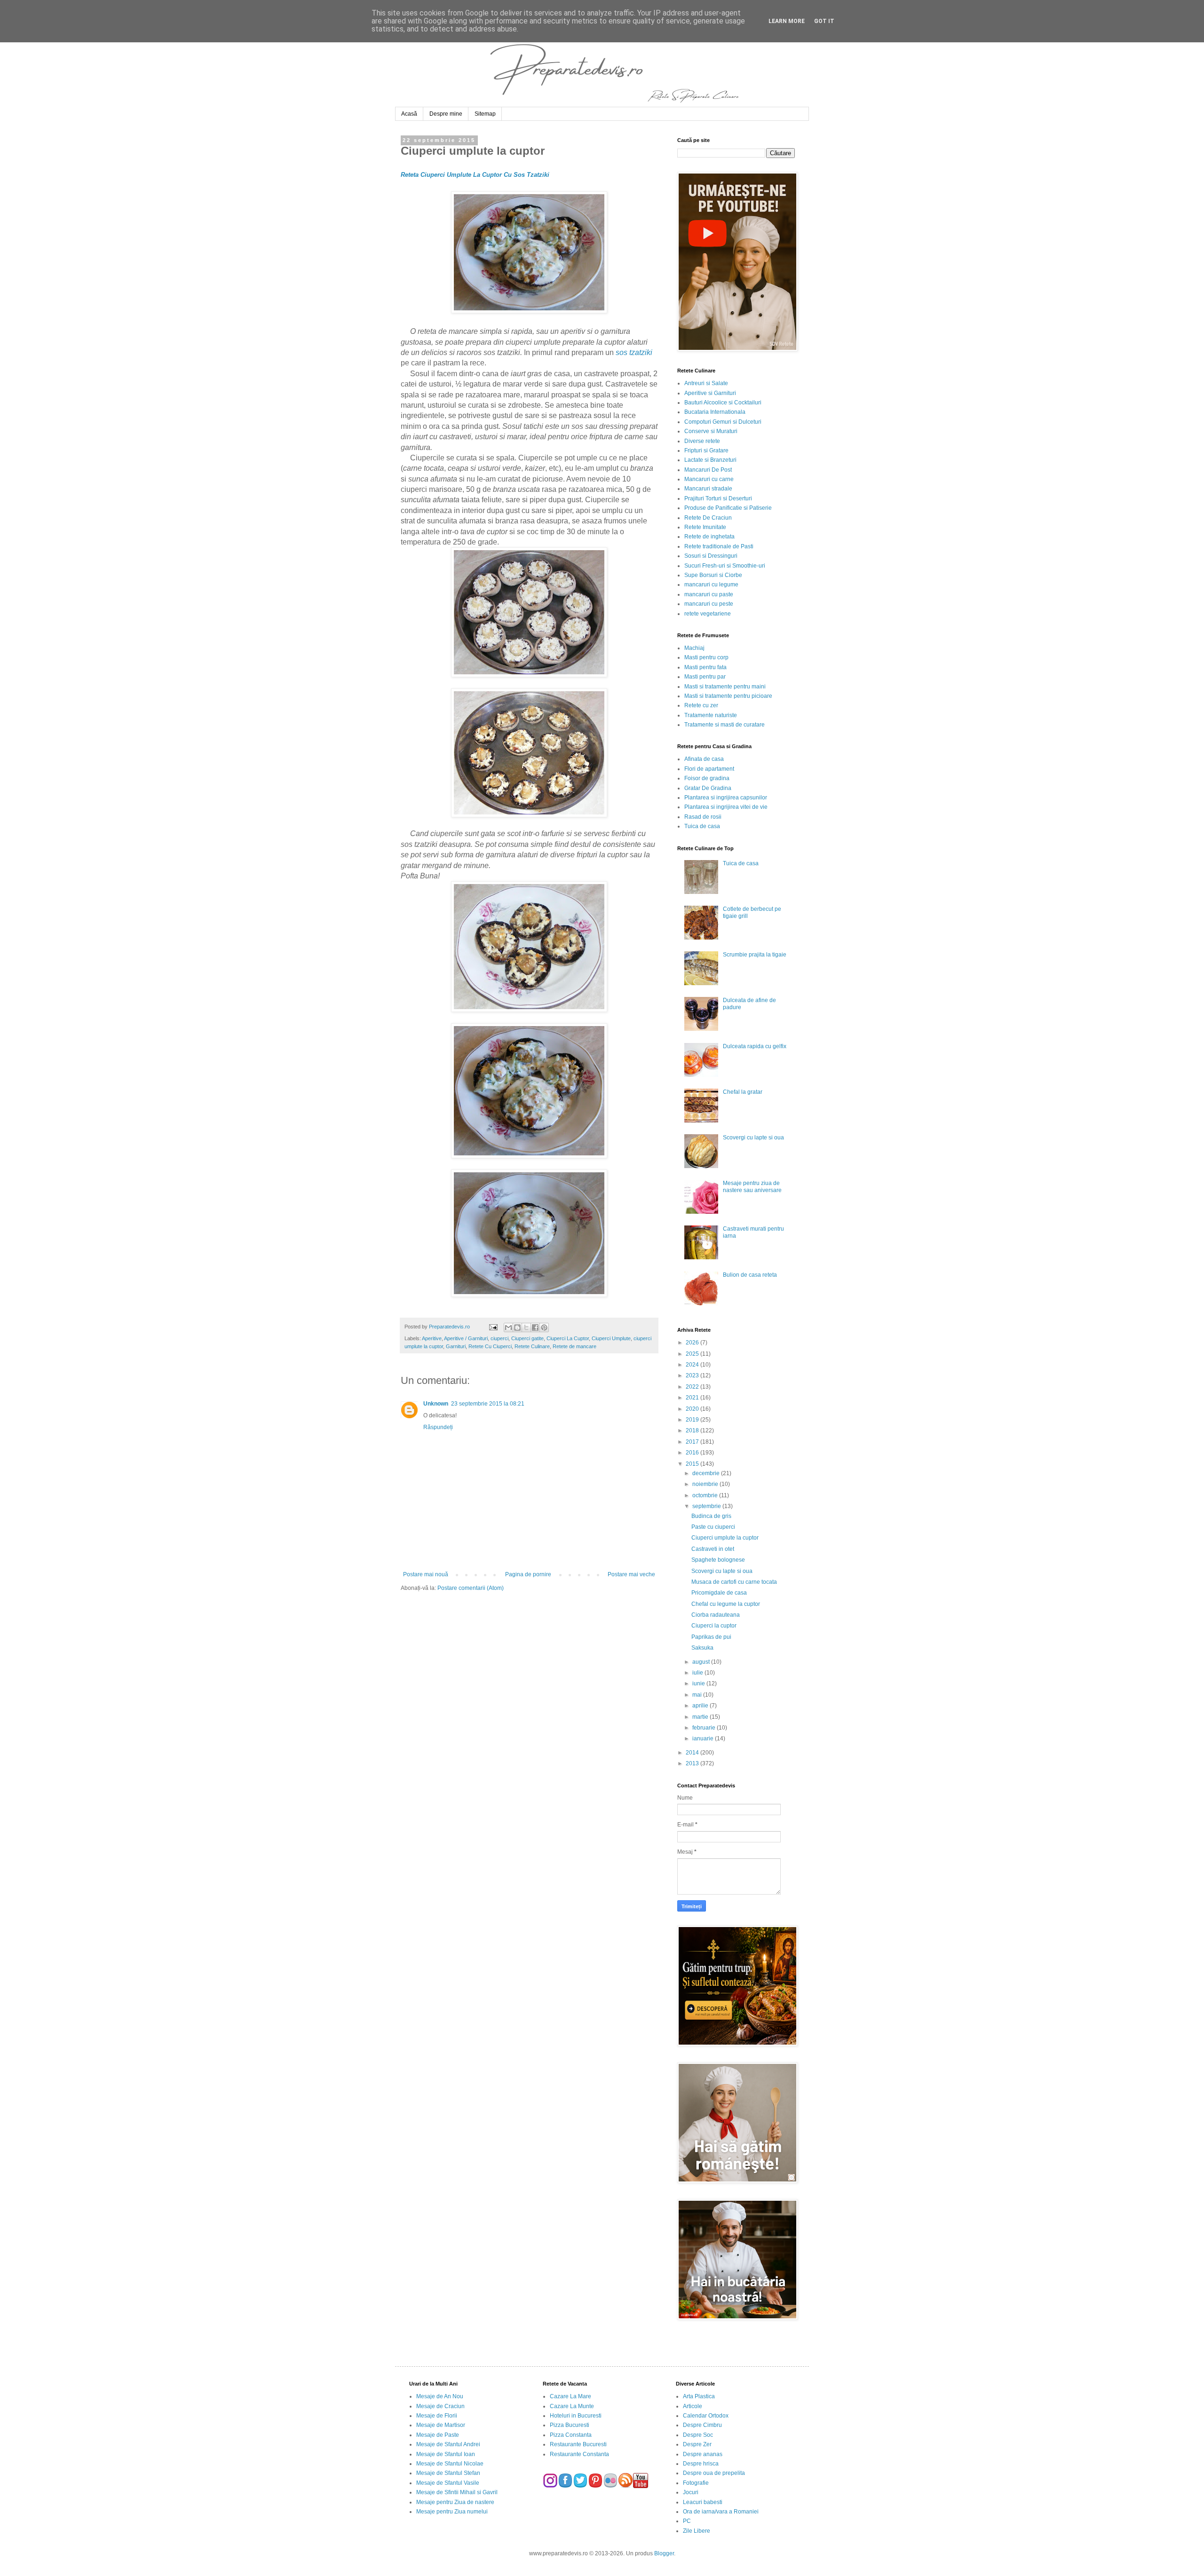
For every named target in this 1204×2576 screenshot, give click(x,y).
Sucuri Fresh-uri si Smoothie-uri (725, 566)
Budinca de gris (711, 1516)
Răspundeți (438, 1427)
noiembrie (706, 1484)
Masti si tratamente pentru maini (725, 687)
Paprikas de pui (711, 1637)
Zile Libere (697, 2531)
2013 (693, 1763)
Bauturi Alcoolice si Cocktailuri (723, 403)
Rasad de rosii (703, 817)
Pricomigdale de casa (719, 1593)
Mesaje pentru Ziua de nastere (455, 2502)
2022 (693, 1387)
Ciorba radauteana (716, 1615)
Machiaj (694, 648)
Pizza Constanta (571, 2435)
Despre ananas (703, 2454)
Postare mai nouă (426, 1574)
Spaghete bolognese (718, 1560)
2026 (693, 1343)
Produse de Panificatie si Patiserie (728, 508)
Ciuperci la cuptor (714, 1626)
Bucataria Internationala (715, 412)
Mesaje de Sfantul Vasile (448, 2483)
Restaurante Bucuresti (578, 2444)
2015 (693, 1464)
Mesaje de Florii (437, 2416)
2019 (693, 1420)
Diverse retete (702, 441)
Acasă (409, 114)
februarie (705, 1728)
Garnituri (456, 1346)
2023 (693, 1375)
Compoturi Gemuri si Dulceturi (723, 422)
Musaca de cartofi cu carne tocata (734, 1582)
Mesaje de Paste (438, 2435)
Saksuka (702, 1648)
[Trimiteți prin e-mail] (508, 1328)
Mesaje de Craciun (440, 2406)
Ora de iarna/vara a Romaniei (721, 2512)
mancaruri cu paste (709, 594)
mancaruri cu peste (709, 604)
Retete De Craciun (708, 518)
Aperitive (432, 1338)
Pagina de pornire (528, 1574)
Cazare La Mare (570, 2396)
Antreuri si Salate (706, 383)
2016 (693, 1453)
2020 (693, 1409)
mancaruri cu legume (711, 585)
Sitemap (485, 114)
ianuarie (704, 1738)
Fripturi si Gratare (706, 450)
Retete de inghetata (709, 537)
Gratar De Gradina (708, 788)
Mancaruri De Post (708, 470)
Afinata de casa (704, 759)
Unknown (436, 1404)
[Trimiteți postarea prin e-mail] (492, 1327)
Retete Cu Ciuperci (490, 1346)
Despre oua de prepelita (714, 2473)
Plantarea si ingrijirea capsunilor (726, 798)
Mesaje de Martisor (441, 2425)
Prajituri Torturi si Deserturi (718, 498)
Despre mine (446, 114)
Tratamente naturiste (711, 715)
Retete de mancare (574, 1346)
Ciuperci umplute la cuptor (725, 1538)
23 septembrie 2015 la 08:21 (488, 1404)
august (702, 1662)
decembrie (707, 1473)
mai (698, 1695)
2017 (693, 1442)
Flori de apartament (709, 769)
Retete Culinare (532, 1346)
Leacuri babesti (703, 2502)
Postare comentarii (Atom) (471, 1588)
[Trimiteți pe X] (526, 1328)
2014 (693, 1753)
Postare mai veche (631, 1574)
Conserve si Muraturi (711, 431)
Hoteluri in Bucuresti (576, 2416)
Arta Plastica (699, 2396)
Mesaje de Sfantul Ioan (446, 2454)
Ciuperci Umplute (611, 1338)
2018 (693, 1430)
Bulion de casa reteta (750, 1275)
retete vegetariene (708, 614)
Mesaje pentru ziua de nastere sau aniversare (752, 1186)
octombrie (706, 1495)
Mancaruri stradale (708, 489)
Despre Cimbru (702, 2425)
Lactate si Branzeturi (710, 460)
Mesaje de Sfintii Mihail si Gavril (457, 2492)
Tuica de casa (702, 826)
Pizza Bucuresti (570, 2425)
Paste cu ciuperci (713, 1527)
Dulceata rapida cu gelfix (755, 1046)
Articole (693, 2406)
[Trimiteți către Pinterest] (544, 1328)
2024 (693, 1365)
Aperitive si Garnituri (710, 393)
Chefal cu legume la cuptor (726, 1604)
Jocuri (691, 2492)
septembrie (707, 1506)
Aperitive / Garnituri (466, 1338)
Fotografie (696, 2483)
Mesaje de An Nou (440, 2396)
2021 (693, 1398)
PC (687, 2521)
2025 (693, 1354)
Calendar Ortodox (706, 2416)
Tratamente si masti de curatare (725, 725)
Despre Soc (698, 2435)
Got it (824, 21)
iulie (698, 1673)
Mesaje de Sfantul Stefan (448, 2473)
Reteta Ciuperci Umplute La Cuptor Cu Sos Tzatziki (475, 175)
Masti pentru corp (706, 657)
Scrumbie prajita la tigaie (755, 955)
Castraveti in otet (713, 1549)
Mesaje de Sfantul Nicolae (450, 2464)
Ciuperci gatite (527, 1338)
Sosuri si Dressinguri (711, 556)
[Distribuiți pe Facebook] (535, 1328)
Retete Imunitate (705, 527)
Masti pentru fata (705, 667)
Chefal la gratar (743, 1092)
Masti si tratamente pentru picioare (728, 696)
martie (701, 1717)
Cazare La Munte (572, 2406)
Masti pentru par (705, 677)
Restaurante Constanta (579, 2454)
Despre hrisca (701, 2464)
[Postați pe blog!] (517, 1328)
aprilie (701, 1706)
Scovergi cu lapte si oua (753, 1138)
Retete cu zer (701, 705)
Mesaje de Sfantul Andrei (448, 2444)
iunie (699, 1683)
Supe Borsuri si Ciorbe (713, 575)
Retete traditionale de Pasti (719, 546)
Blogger (664, 2553)
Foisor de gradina (707, 778)
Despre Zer (697, 2444)
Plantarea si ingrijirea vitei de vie (726, 807)
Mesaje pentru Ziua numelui (452, 2512)
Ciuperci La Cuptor (568, 1338)
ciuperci (499, 1338)
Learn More (787, 21)
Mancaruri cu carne (709, 479)
